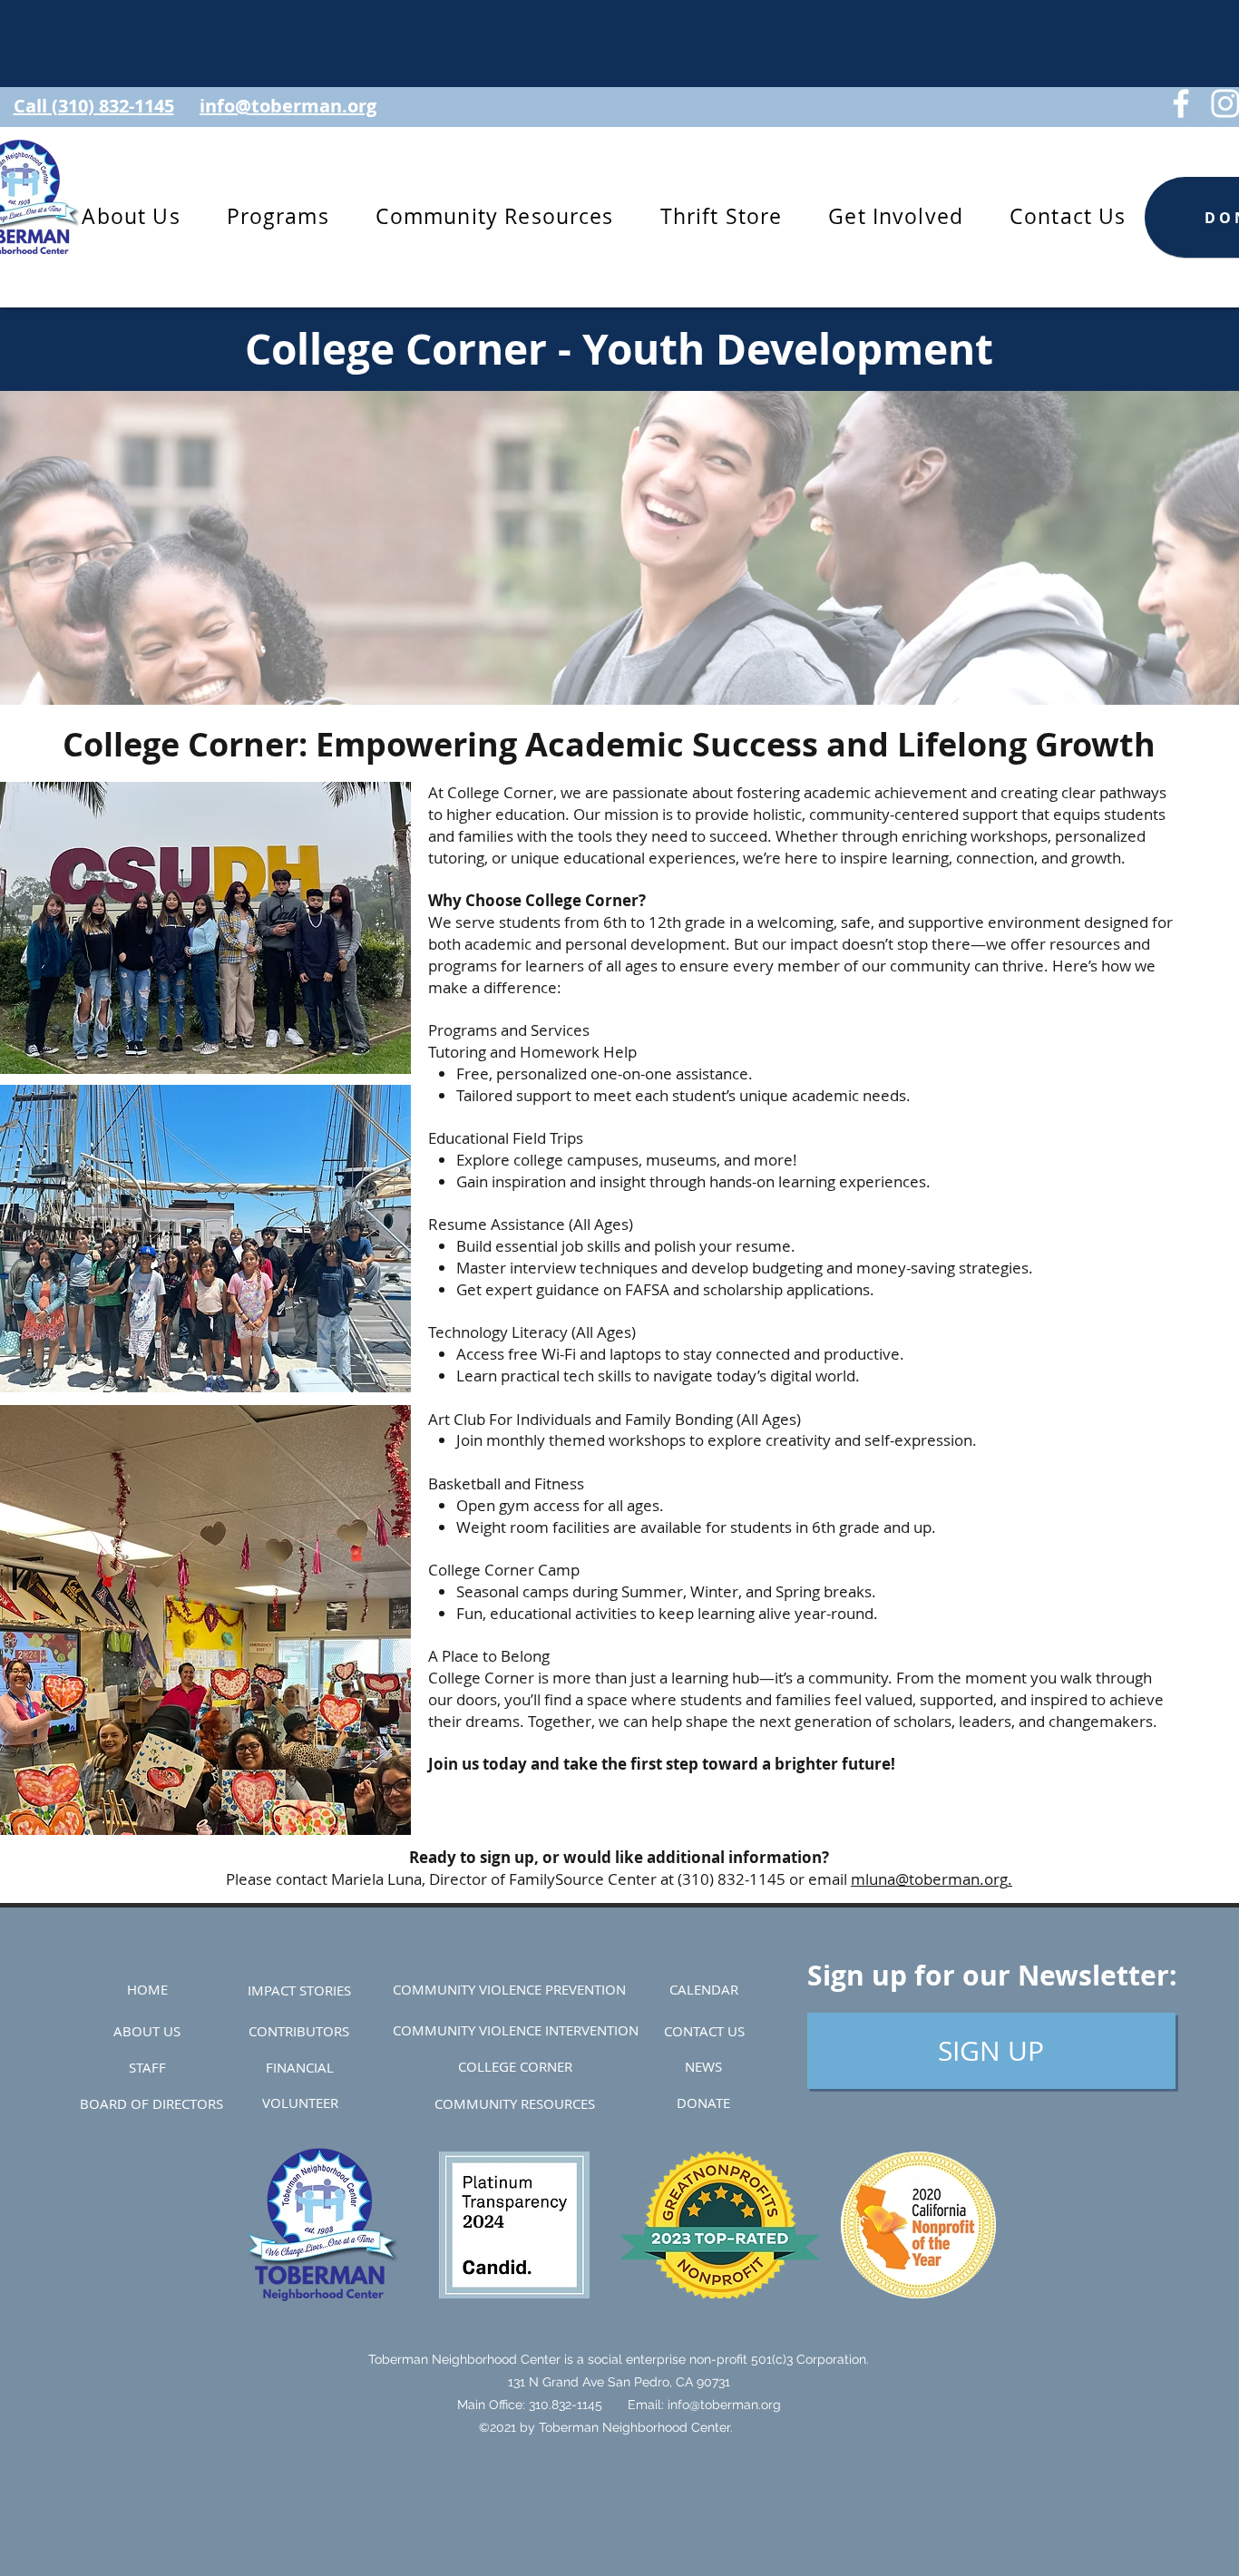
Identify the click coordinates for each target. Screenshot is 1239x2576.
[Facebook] (1181, 103)
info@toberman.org (724, 2405)
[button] (278, 217)
